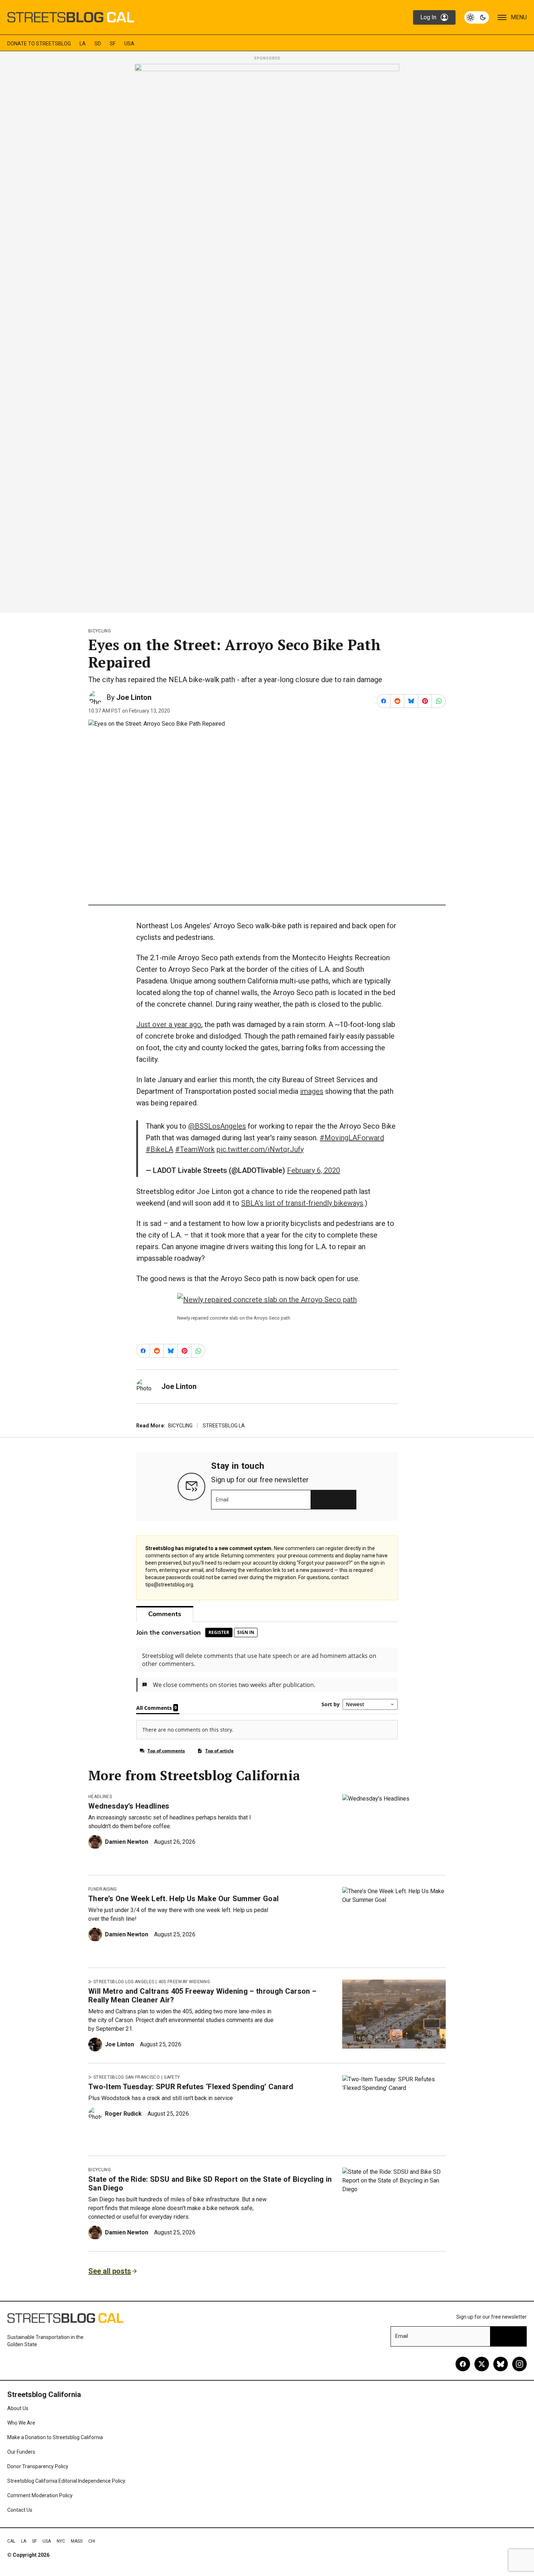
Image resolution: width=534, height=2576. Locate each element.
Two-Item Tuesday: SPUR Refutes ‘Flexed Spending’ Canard (191, 2087)
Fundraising (103, 1889)
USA (129, 44)
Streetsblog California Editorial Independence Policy (66, 2481)
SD (98, 44)
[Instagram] (519, 2364)
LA (83, 44)
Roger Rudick (123, 2114)
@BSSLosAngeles (217, 1126)
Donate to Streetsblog (39, 44)
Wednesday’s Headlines (129, 1806)
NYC (61, 2541)
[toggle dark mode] (477, 17)
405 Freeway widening (184, 1982)
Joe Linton (134, 697)
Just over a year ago (169, 1024)
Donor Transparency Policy (38, 2466)
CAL (11, 2541)
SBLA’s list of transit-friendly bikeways (302, 1203)
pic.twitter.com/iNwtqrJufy (260, 1149)
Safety (172, 2077)
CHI (92, 2541)
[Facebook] (463, 2364)
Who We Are (21, 2423)
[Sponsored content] (267, 336)
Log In (428, 17)
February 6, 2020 (313, 1170)
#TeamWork (195, 1149)
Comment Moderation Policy (40, 2495)
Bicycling (100, 631)
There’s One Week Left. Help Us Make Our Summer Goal (183, 1899)
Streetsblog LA (224, 1426)
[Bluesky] (501, 2364)
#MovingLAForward (352, 1138)
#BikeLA (159, 1149)
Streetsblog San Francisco (127, 2077)
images (312, 1091)
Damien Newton (127, 1842)
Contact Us (20, 2510)
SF (113, 44)
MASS (77, 2541)
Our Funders (21, 2452)
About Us (18, 2408)
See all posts (110, 2271)
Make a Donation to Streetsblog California (55, 2437)
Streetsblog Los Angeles (124, 1982)
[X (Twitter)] (482, 2364)
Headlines (100, 1797)
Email (222, 1500)
